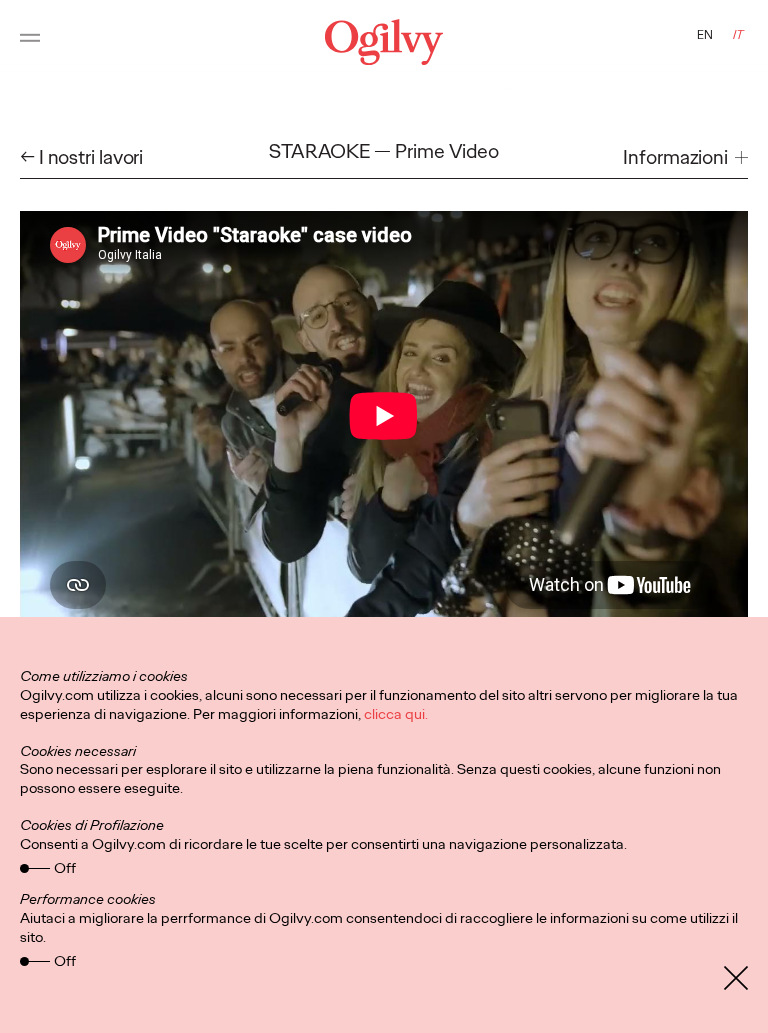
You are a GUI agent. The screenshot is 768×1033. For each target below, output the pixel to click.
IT (738, 35)
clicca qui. (396, 714)
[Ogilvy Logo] (384, 42)
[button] (685, 157)
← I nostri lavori (81, 157)
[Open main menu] (30, 42)
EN (705, 35)
